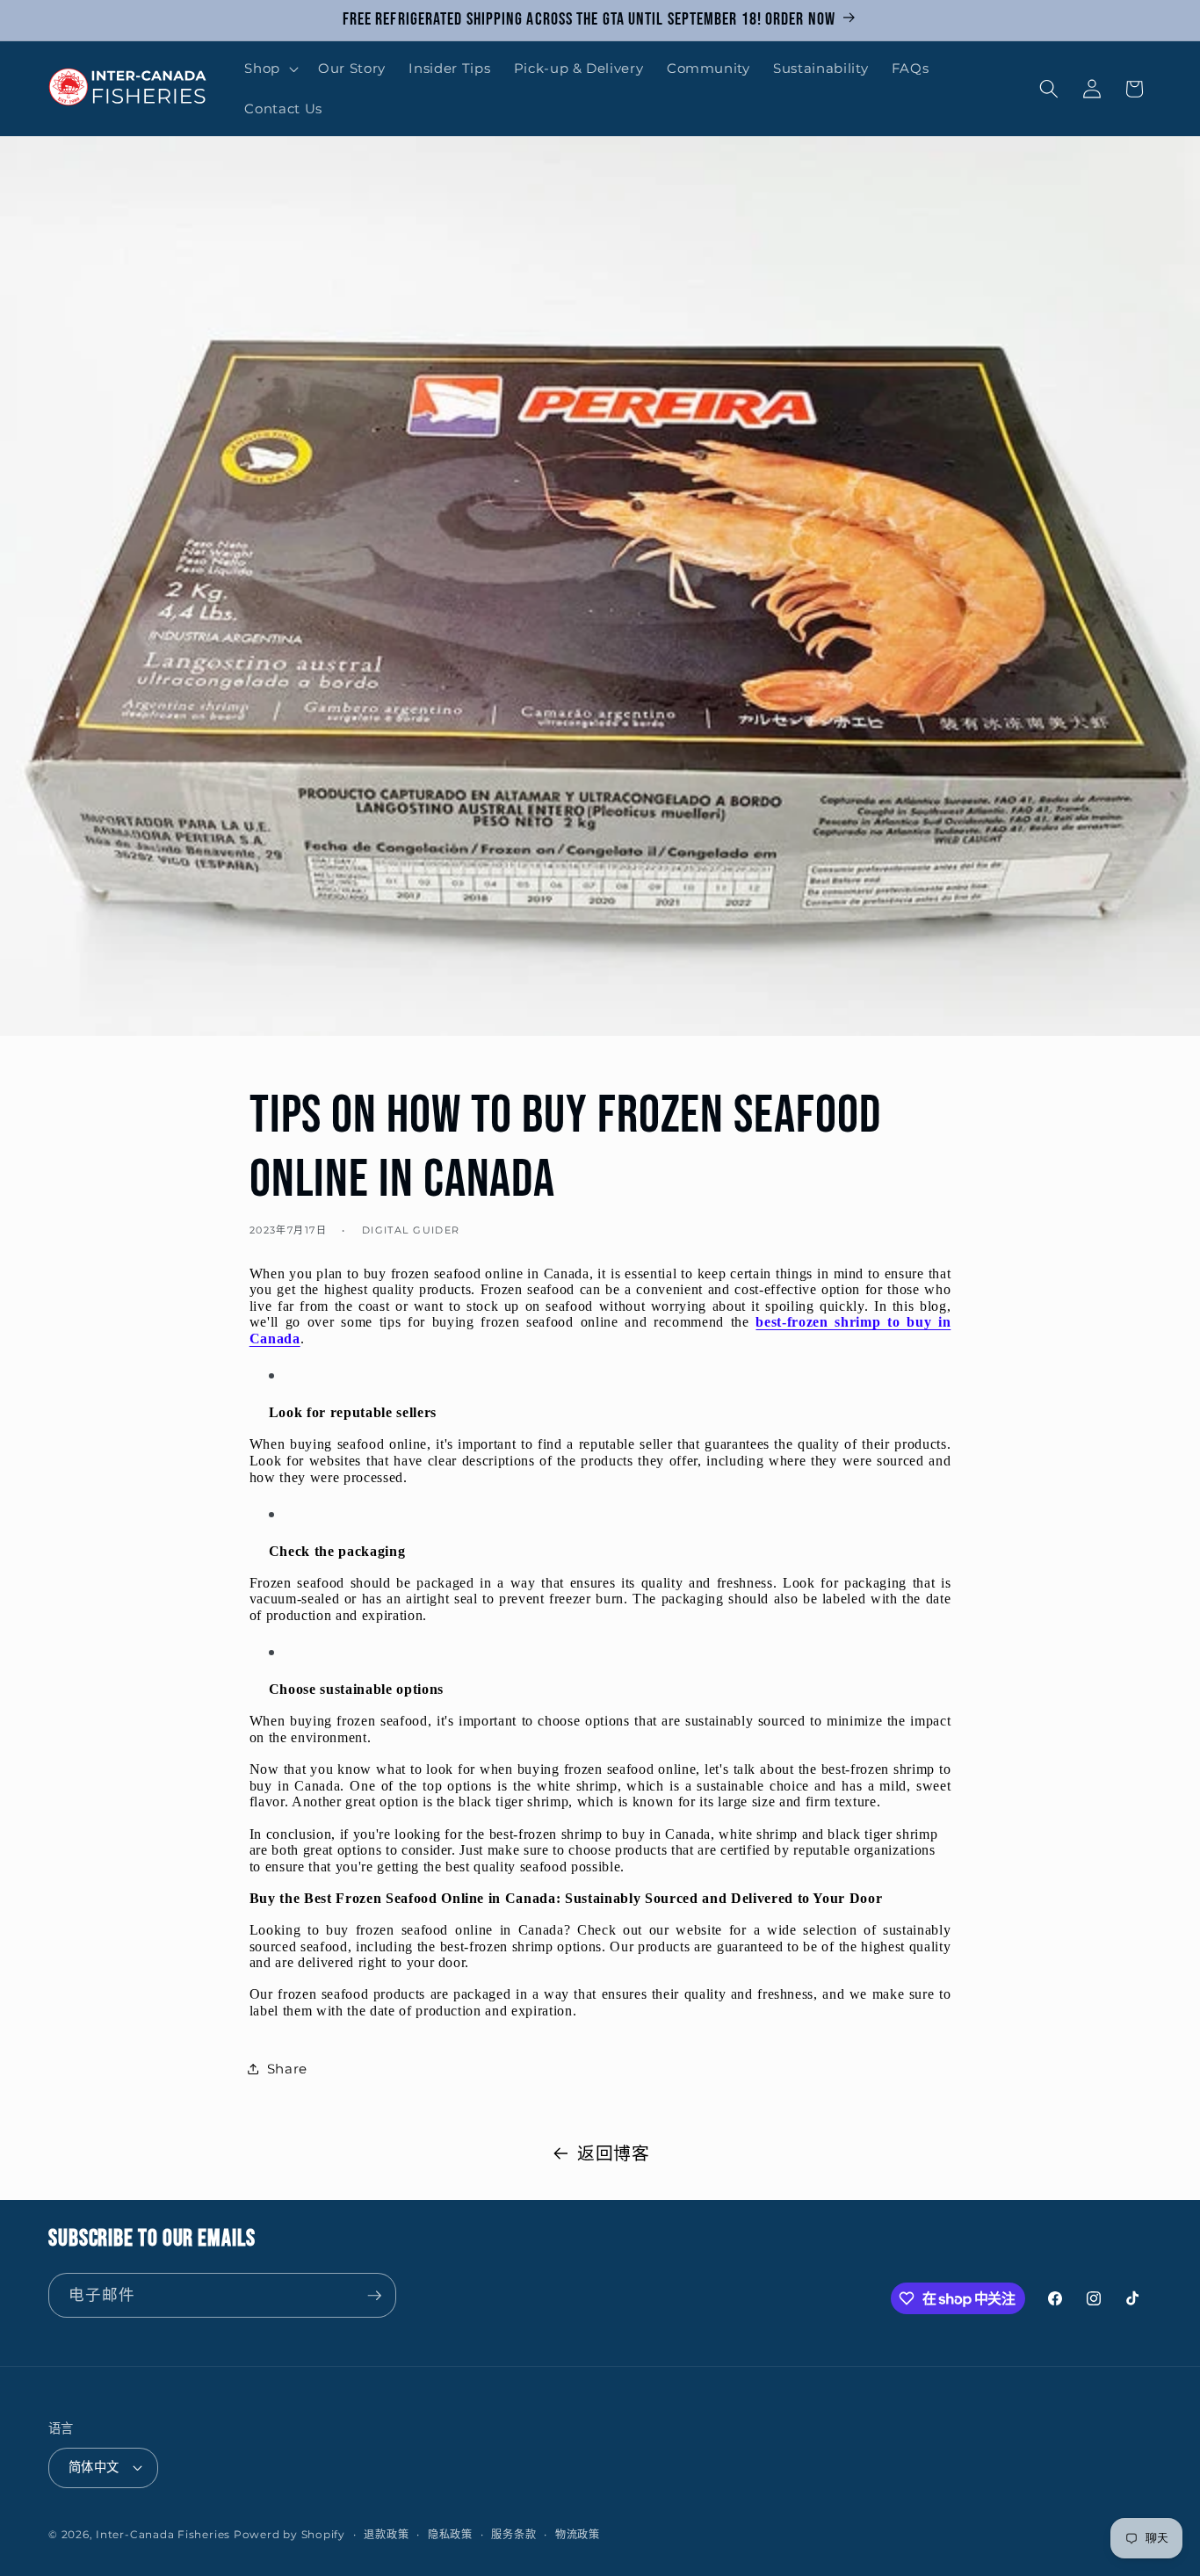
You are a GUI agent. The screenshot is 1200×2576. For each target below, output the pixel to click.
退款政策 (386, 2534)
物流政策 (578, 2534)
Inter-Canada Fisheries (163, 2534)
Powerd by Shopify (289, 2534)
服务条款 (513, 2534)
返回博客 (614, 2153)
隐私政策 (450, 2534)
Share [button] (287, 2069)
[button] (270, 69)
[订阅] (374, 2296)
